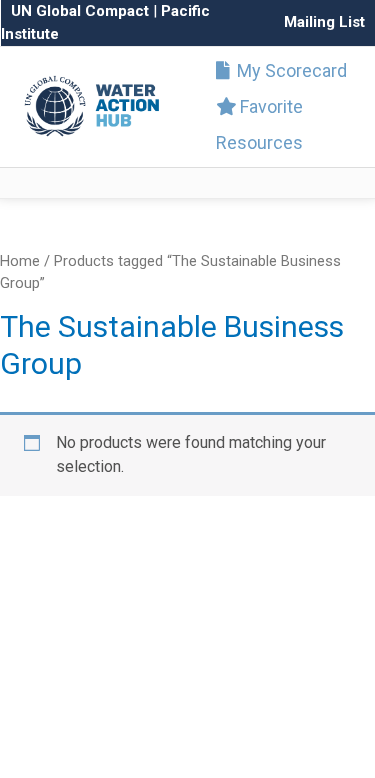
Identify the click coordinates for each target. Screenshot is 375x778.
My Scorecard (290, 70)
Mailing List (324, 22)
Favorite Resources (259, 124)
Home (20, 261)
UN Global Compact (80, 11)
